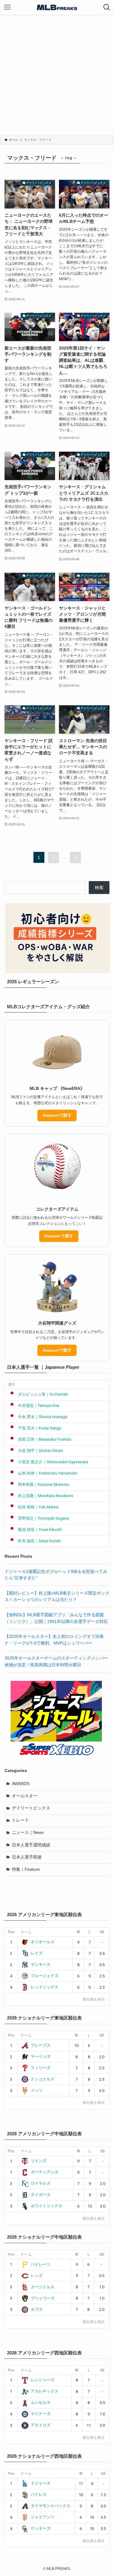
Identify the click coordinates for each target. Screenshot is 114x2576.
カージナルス (43, 2287)
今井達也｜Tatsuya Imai (39, 1405)
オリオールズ (43, 1942)
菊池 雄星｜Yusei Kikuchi (40, 1530)
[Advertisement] (57, 75)
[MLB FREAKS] (57, 7)
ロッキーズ (41, 2528)
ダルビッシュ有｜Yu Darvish (43, 1394)
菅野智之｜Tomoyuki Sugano (44, 1518)
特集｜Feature (26, 1869)
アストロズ (41, 2425)
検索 (99, 888)
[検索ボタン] (107, 7)
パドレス (39, 2494)
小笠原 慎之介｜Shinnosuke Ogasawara (53, 1462)
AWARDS (21, 1784)
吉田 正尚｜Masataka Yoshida (45, 1439)
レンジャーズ (43, 2380)
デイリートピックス (31, 1808)
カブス (37, 2309)
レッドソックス (45, 1987)
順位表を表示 (94, 1999)
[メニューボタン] (7, 7)
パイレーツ (41, 2264)
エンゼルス (41, 2402)
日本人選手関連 (27, 1857)
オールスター (25, 1796)
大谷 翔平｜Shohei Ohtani (40, 1451)
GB (102, 1932)
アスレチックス (45, 2391)
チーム (26, 1932)
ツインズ (39, 2161)
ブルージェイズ (45, 1976)
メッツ (37, 2090)
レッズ (37, 2276)
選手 (12, 1385)
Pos (11, 1932)
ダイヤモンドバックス (50, 2506)
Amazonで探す (57, 1115)
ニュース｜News (28, 1832)
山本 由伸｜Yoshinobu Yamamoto (48, 1473)
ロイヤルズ (41, 2183)
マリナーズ (41, 2414)
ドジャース (41, 2483)
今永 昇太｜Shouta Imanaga (43, 1417)
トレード (20, 1820)
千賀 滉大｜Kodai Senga (40, 1428)
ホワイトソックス (47, 2206)
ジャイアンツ (43, 2517)
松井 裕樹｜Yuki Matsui (38, 1507)
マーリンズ (41, 2057)
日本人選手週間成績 (31, 1845)
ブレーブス (41, 2045)
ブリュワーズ (43, 2298)
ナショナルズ (43, 2079)
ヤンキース (41, 1964)
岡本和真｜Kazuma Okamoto (44, 1484)
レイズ (37, 1953)
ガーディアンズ (45, 2172)
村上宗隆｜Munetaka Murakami (46, 1496)
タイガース (41, 2195)
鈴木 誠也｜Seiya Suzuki (39, 1541)
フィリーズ (41, 2068)
